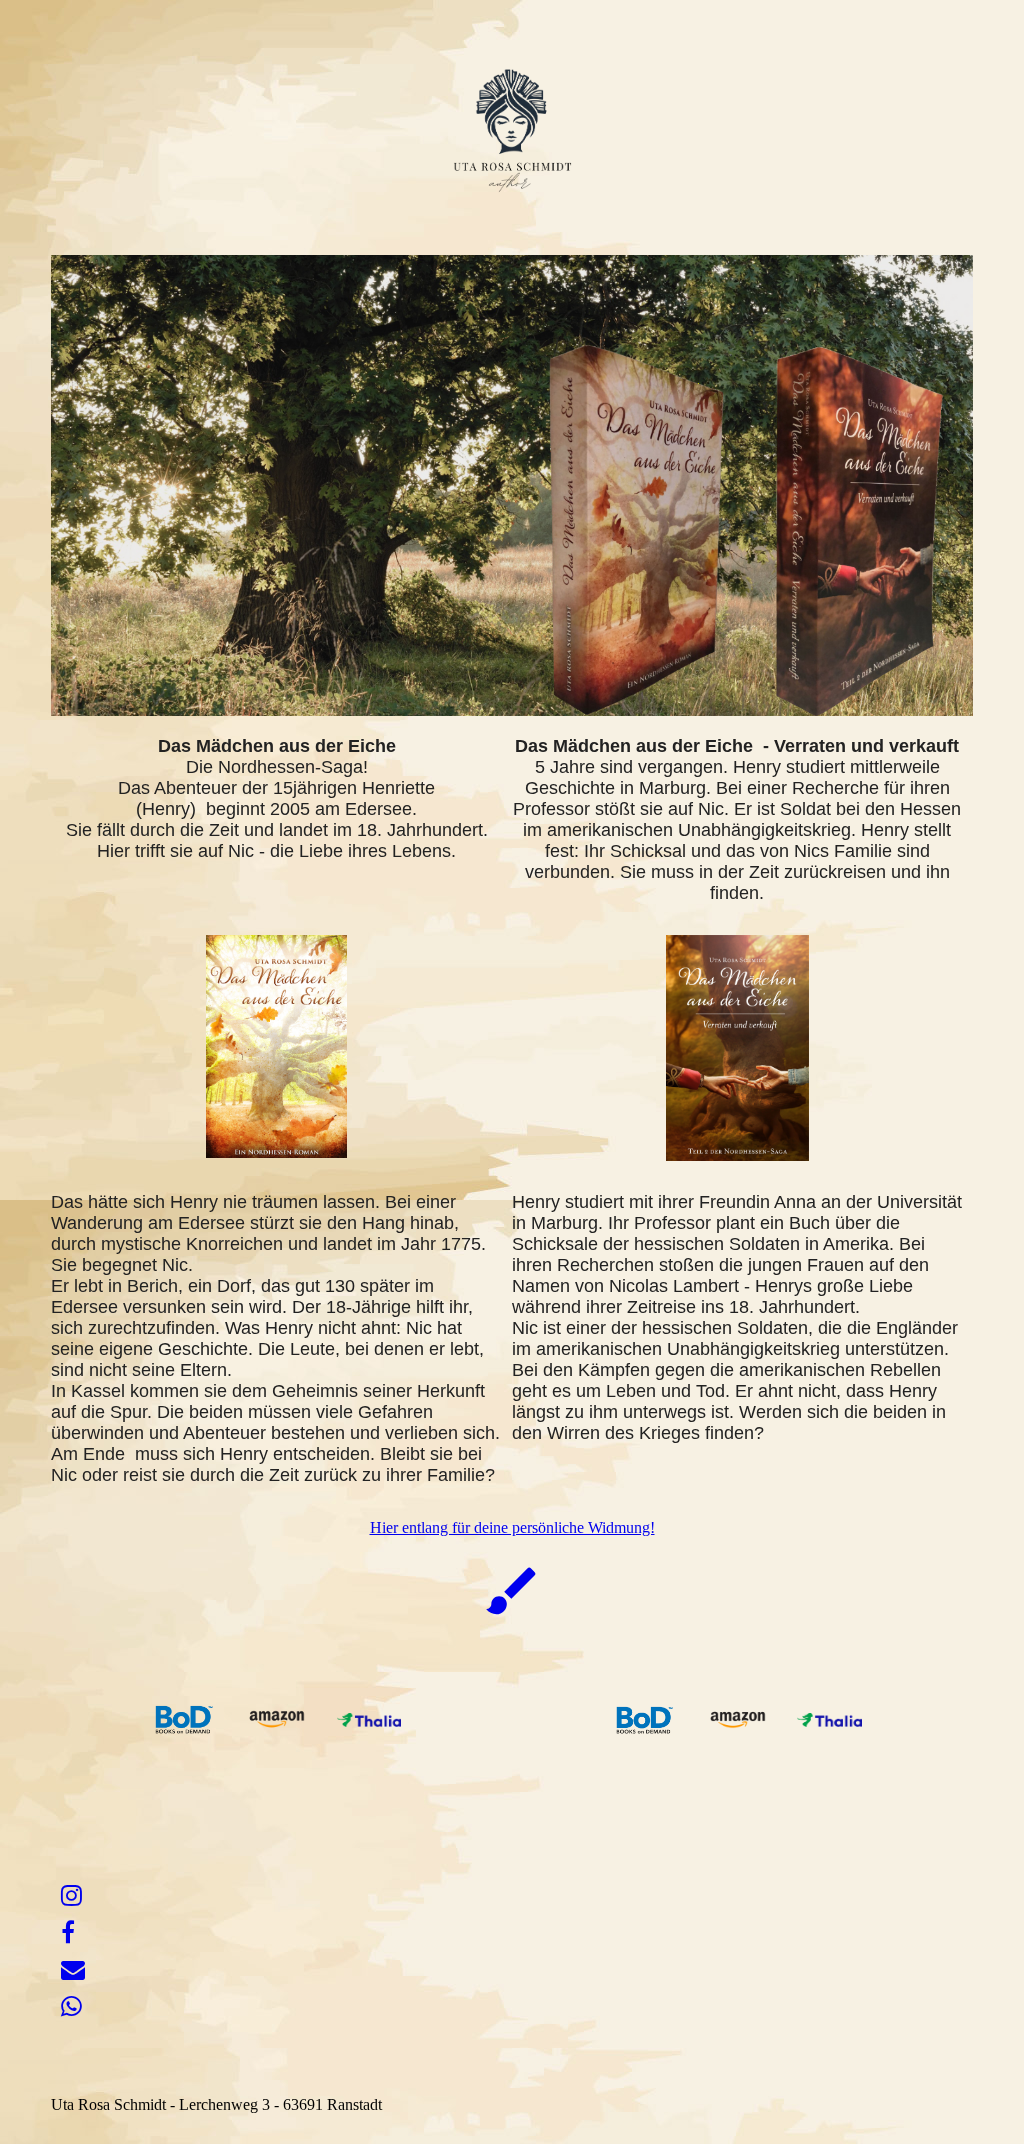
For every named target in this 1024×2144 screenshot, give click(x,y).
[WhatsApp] (71, 2007)
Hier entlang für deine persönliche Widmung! (512, 1527)
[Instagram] (71, 1896)
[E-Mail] (73, 1970)
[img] (512, 135)
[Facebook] (68, 1933)
